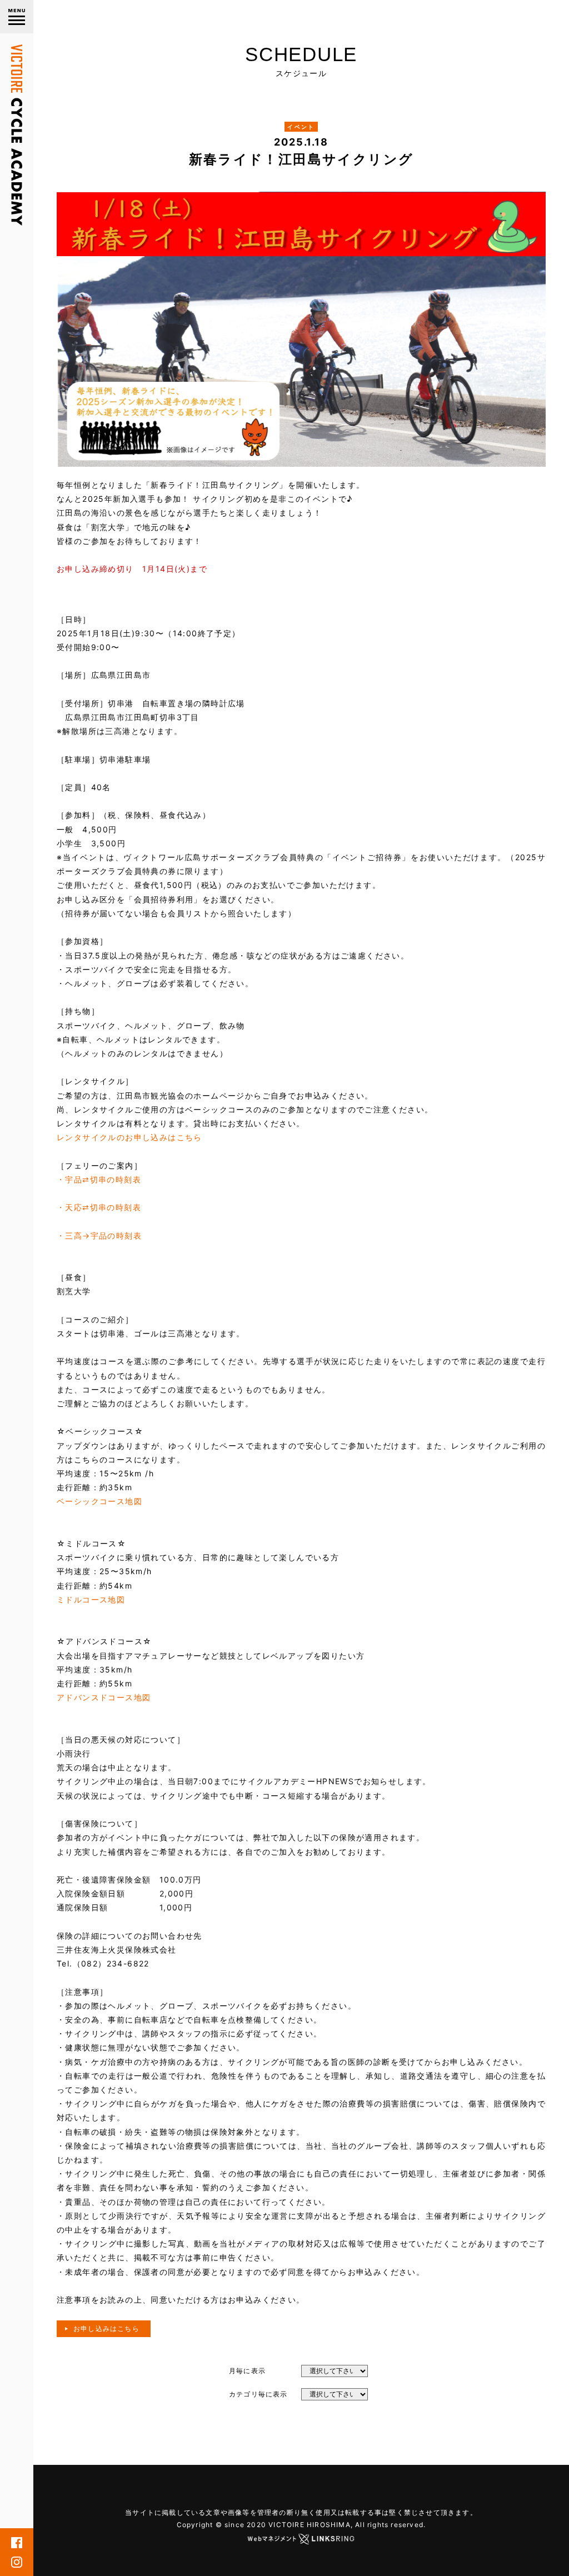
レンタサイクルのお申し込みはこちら (129, 1137)
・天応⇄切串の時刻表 (99, 1207)
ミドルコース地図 (91, 1599)
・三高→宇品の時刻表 (99, 1235)
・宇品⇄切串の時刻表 (99, 1179)
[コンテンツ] (17, 17)
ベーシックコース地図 (99, 1501)
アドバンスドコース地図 (104, 1697)
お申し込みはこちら (106, 2328)
